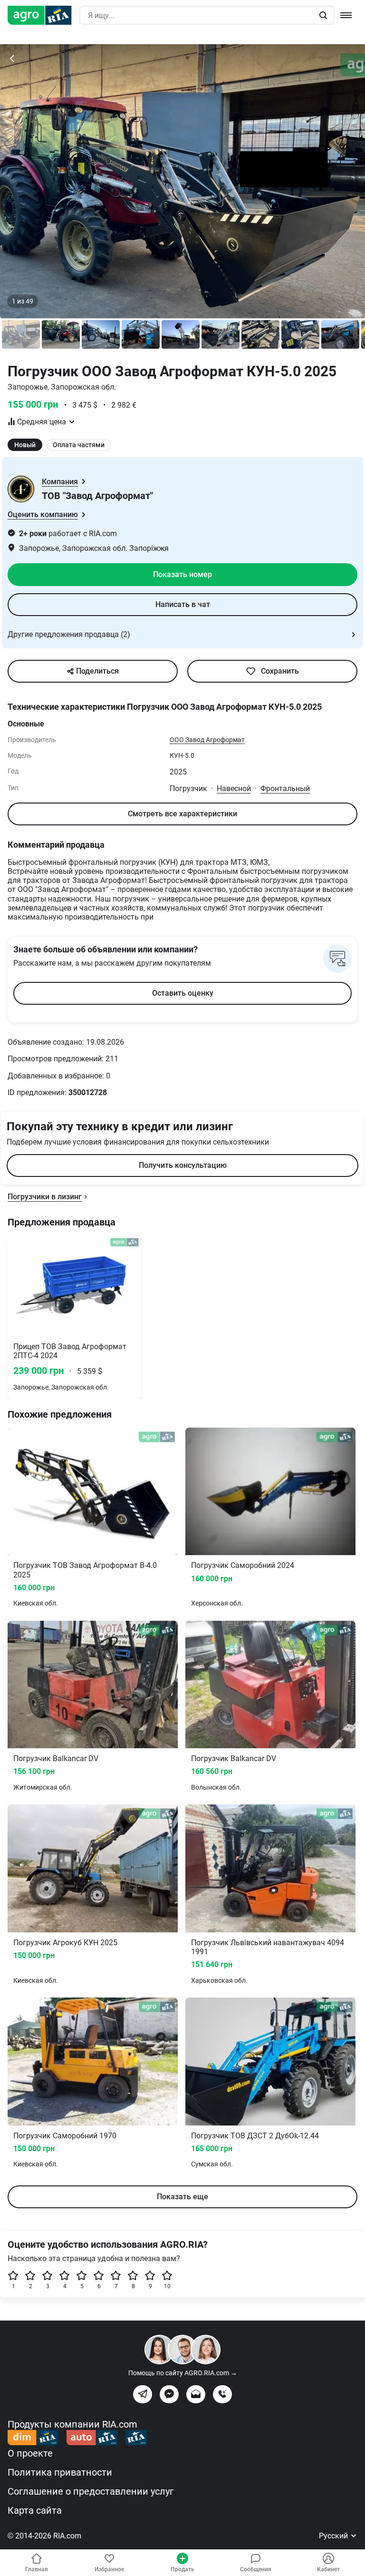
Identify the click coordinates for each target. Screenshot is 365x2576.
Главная (37, 2569)
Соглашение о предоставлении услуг (91, 2491)
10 (167, 2286)
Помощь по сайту (183, 2373)
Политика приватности (60, 2472)
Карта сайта (35, 2510)
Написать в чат (183, 604)
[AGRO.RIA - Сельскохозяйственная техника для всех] (43, 15)
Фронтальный (285, 788)
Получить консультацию (183, 1165)
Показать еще (182, 2197)
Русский (334, 2536)
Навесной (234, 788)
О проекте (30, 2453)
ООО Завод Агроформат (207, 740)
